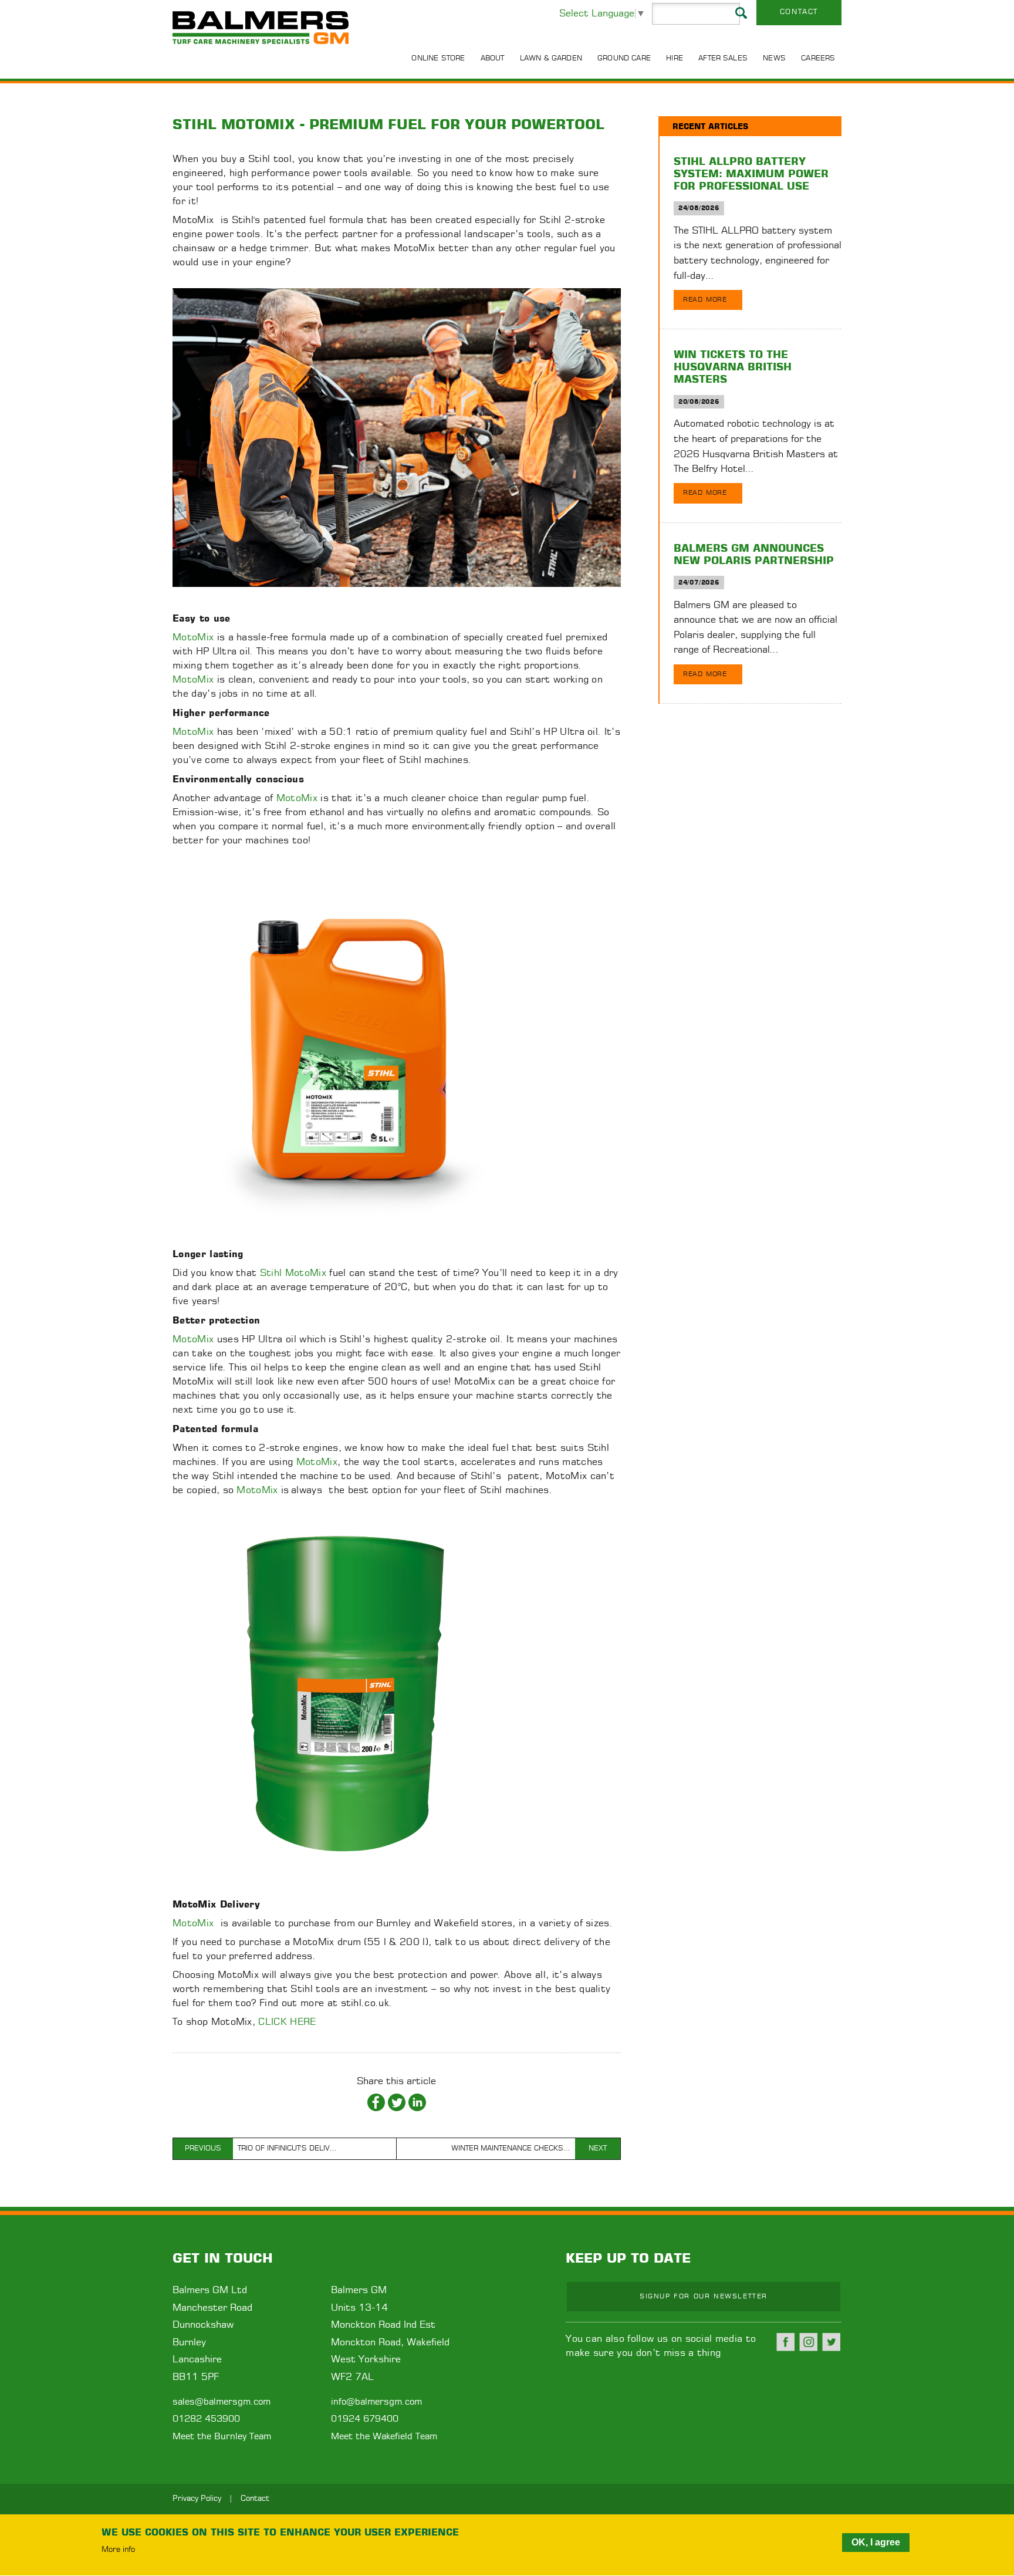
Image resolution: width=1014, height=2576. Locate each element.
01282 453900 (206, 2419)
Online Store (438, 58)
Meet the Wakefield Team (384, 2437)
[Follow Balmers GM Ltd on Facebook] (786, 2342)
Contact (799, 12)
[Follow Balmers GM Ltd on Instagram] (809, 2342)
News (774, 58)
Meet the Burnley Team (222, 2437)
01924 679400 (365, 2419)
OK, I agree (876, 2542)
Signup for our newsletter (704, 2296)
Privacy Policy (197, 2499)
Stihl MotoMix (293, 1273)
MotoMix (193, 637)
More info (118, 2550)
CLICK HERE (287, 2022)
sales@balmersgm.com (222, 2402)
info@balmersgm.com (376, 2402)
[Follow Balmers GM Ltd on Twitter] (832, 2342)
